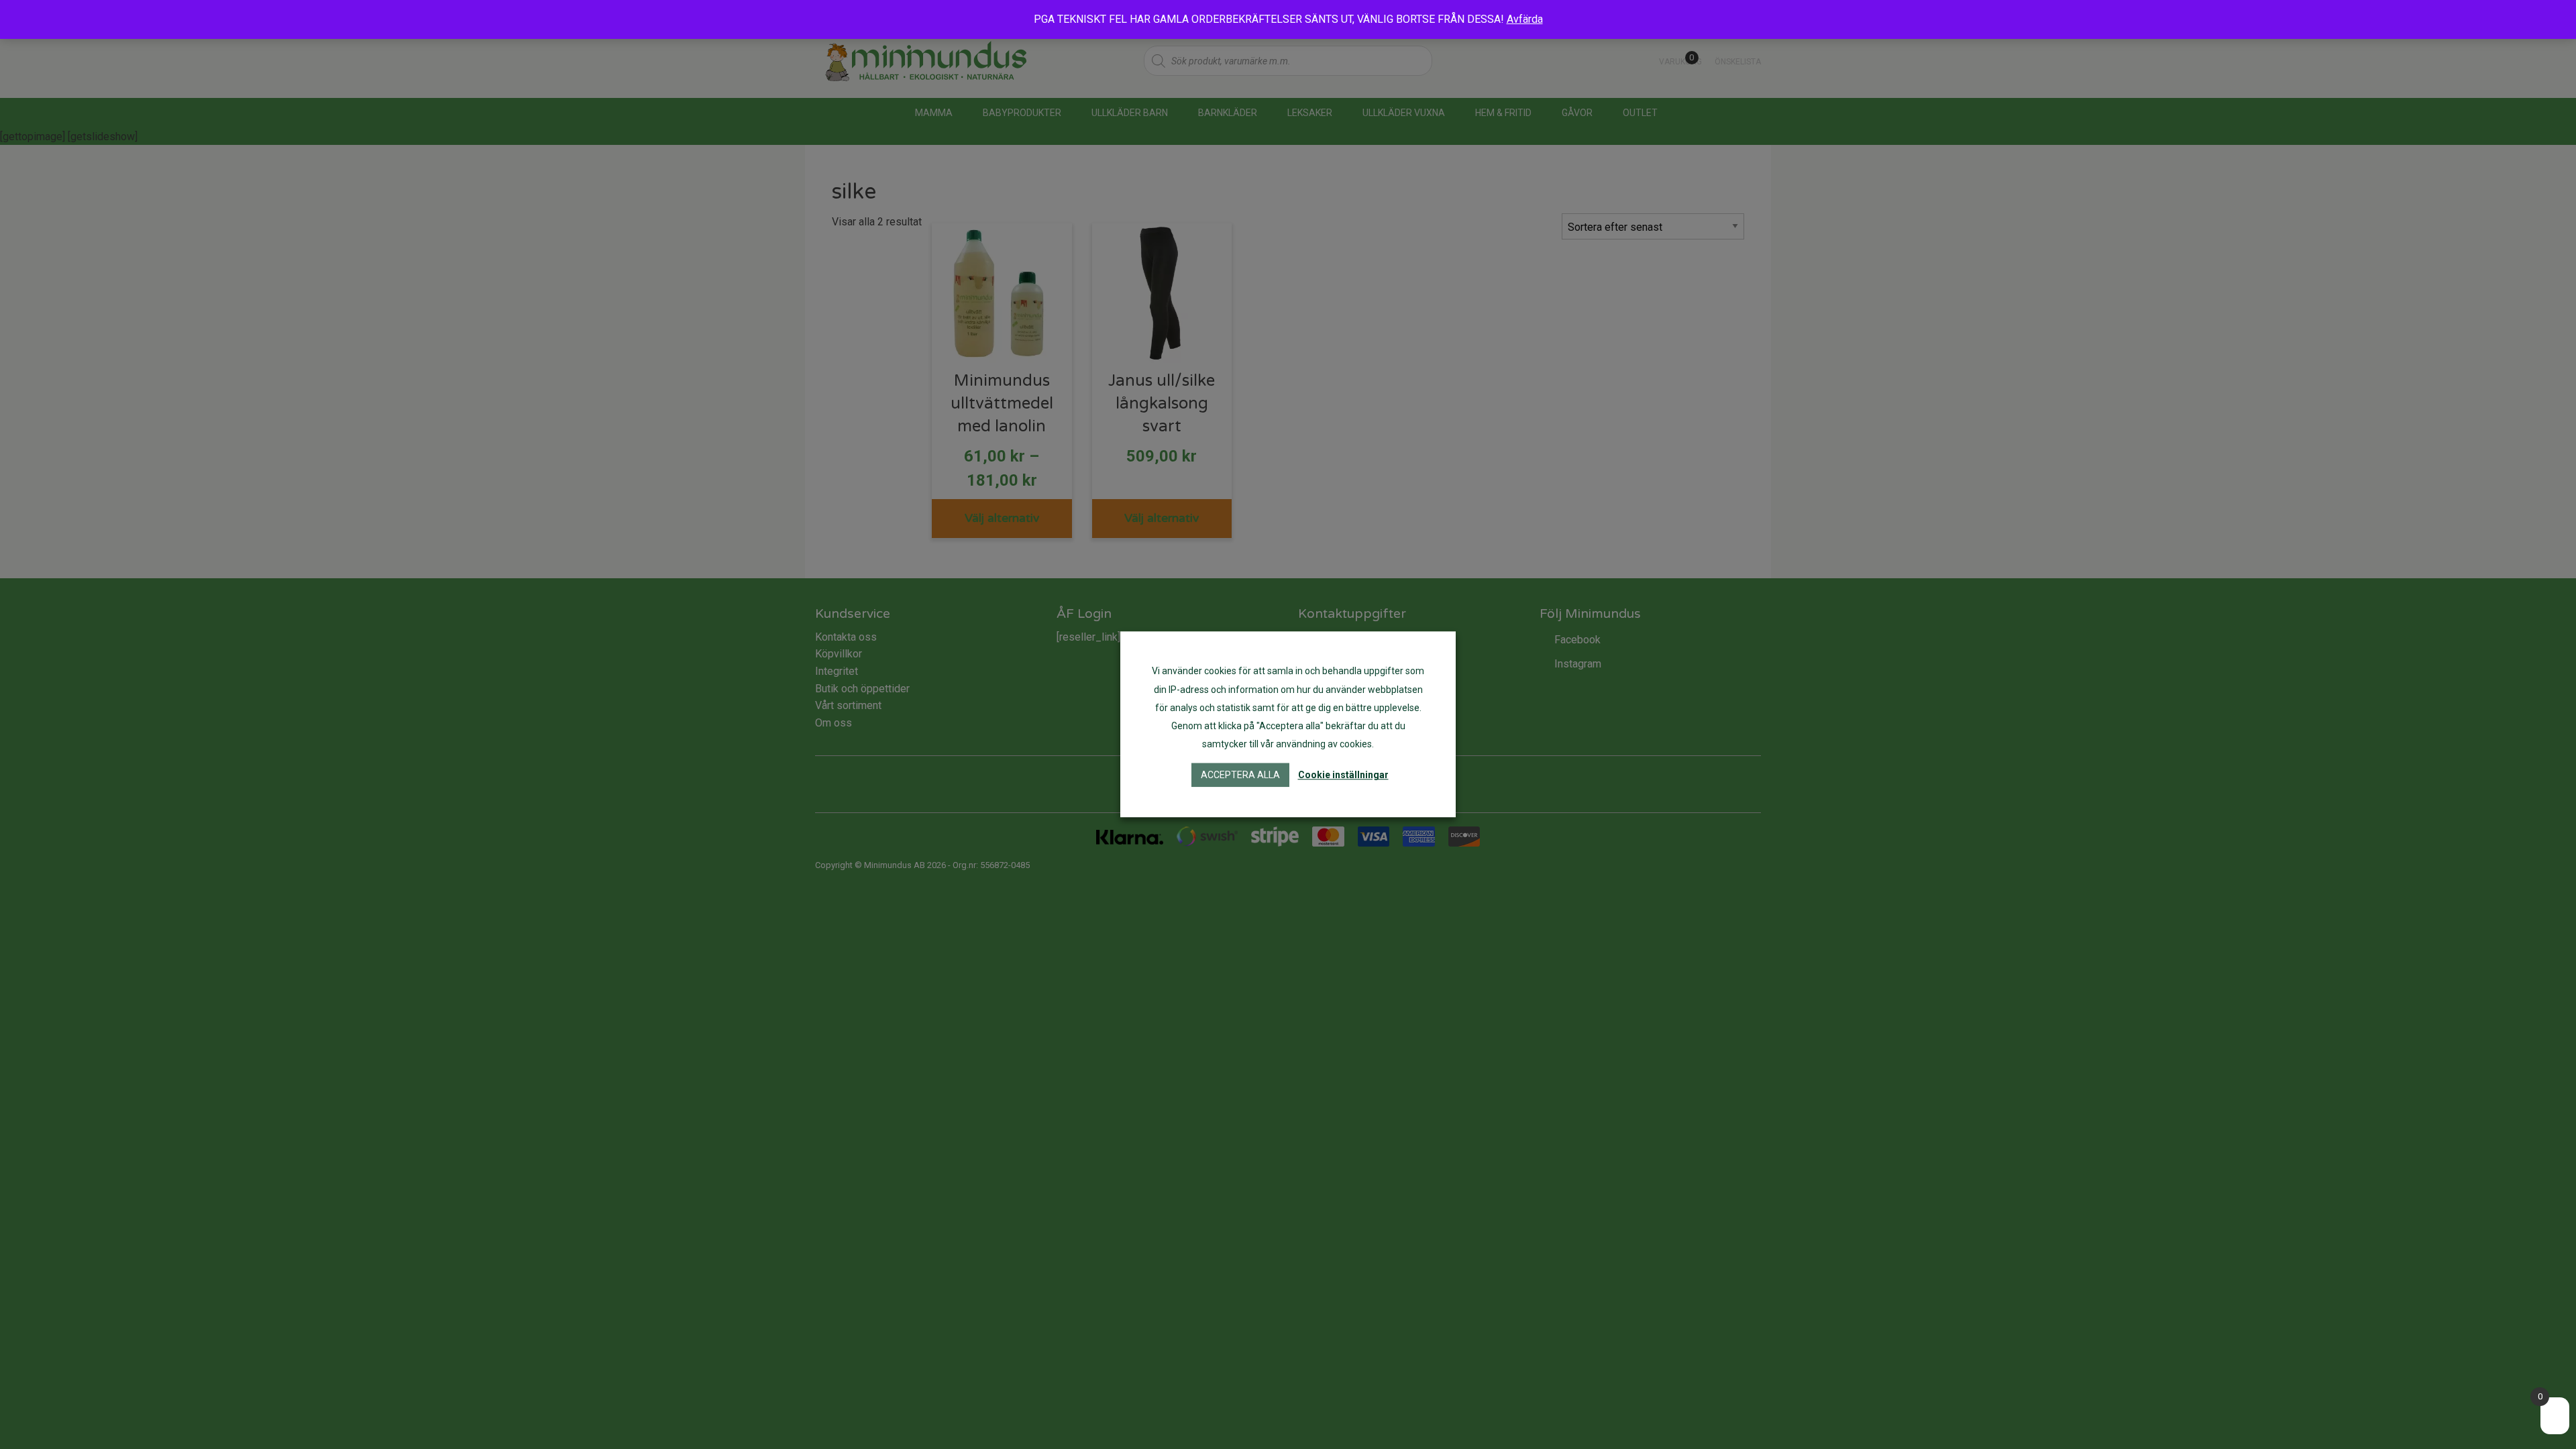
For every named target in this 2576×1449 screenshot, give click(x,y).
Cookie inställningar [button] (1343, 775)
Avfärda (1525, 19)
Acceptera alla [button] (1240, 775)
